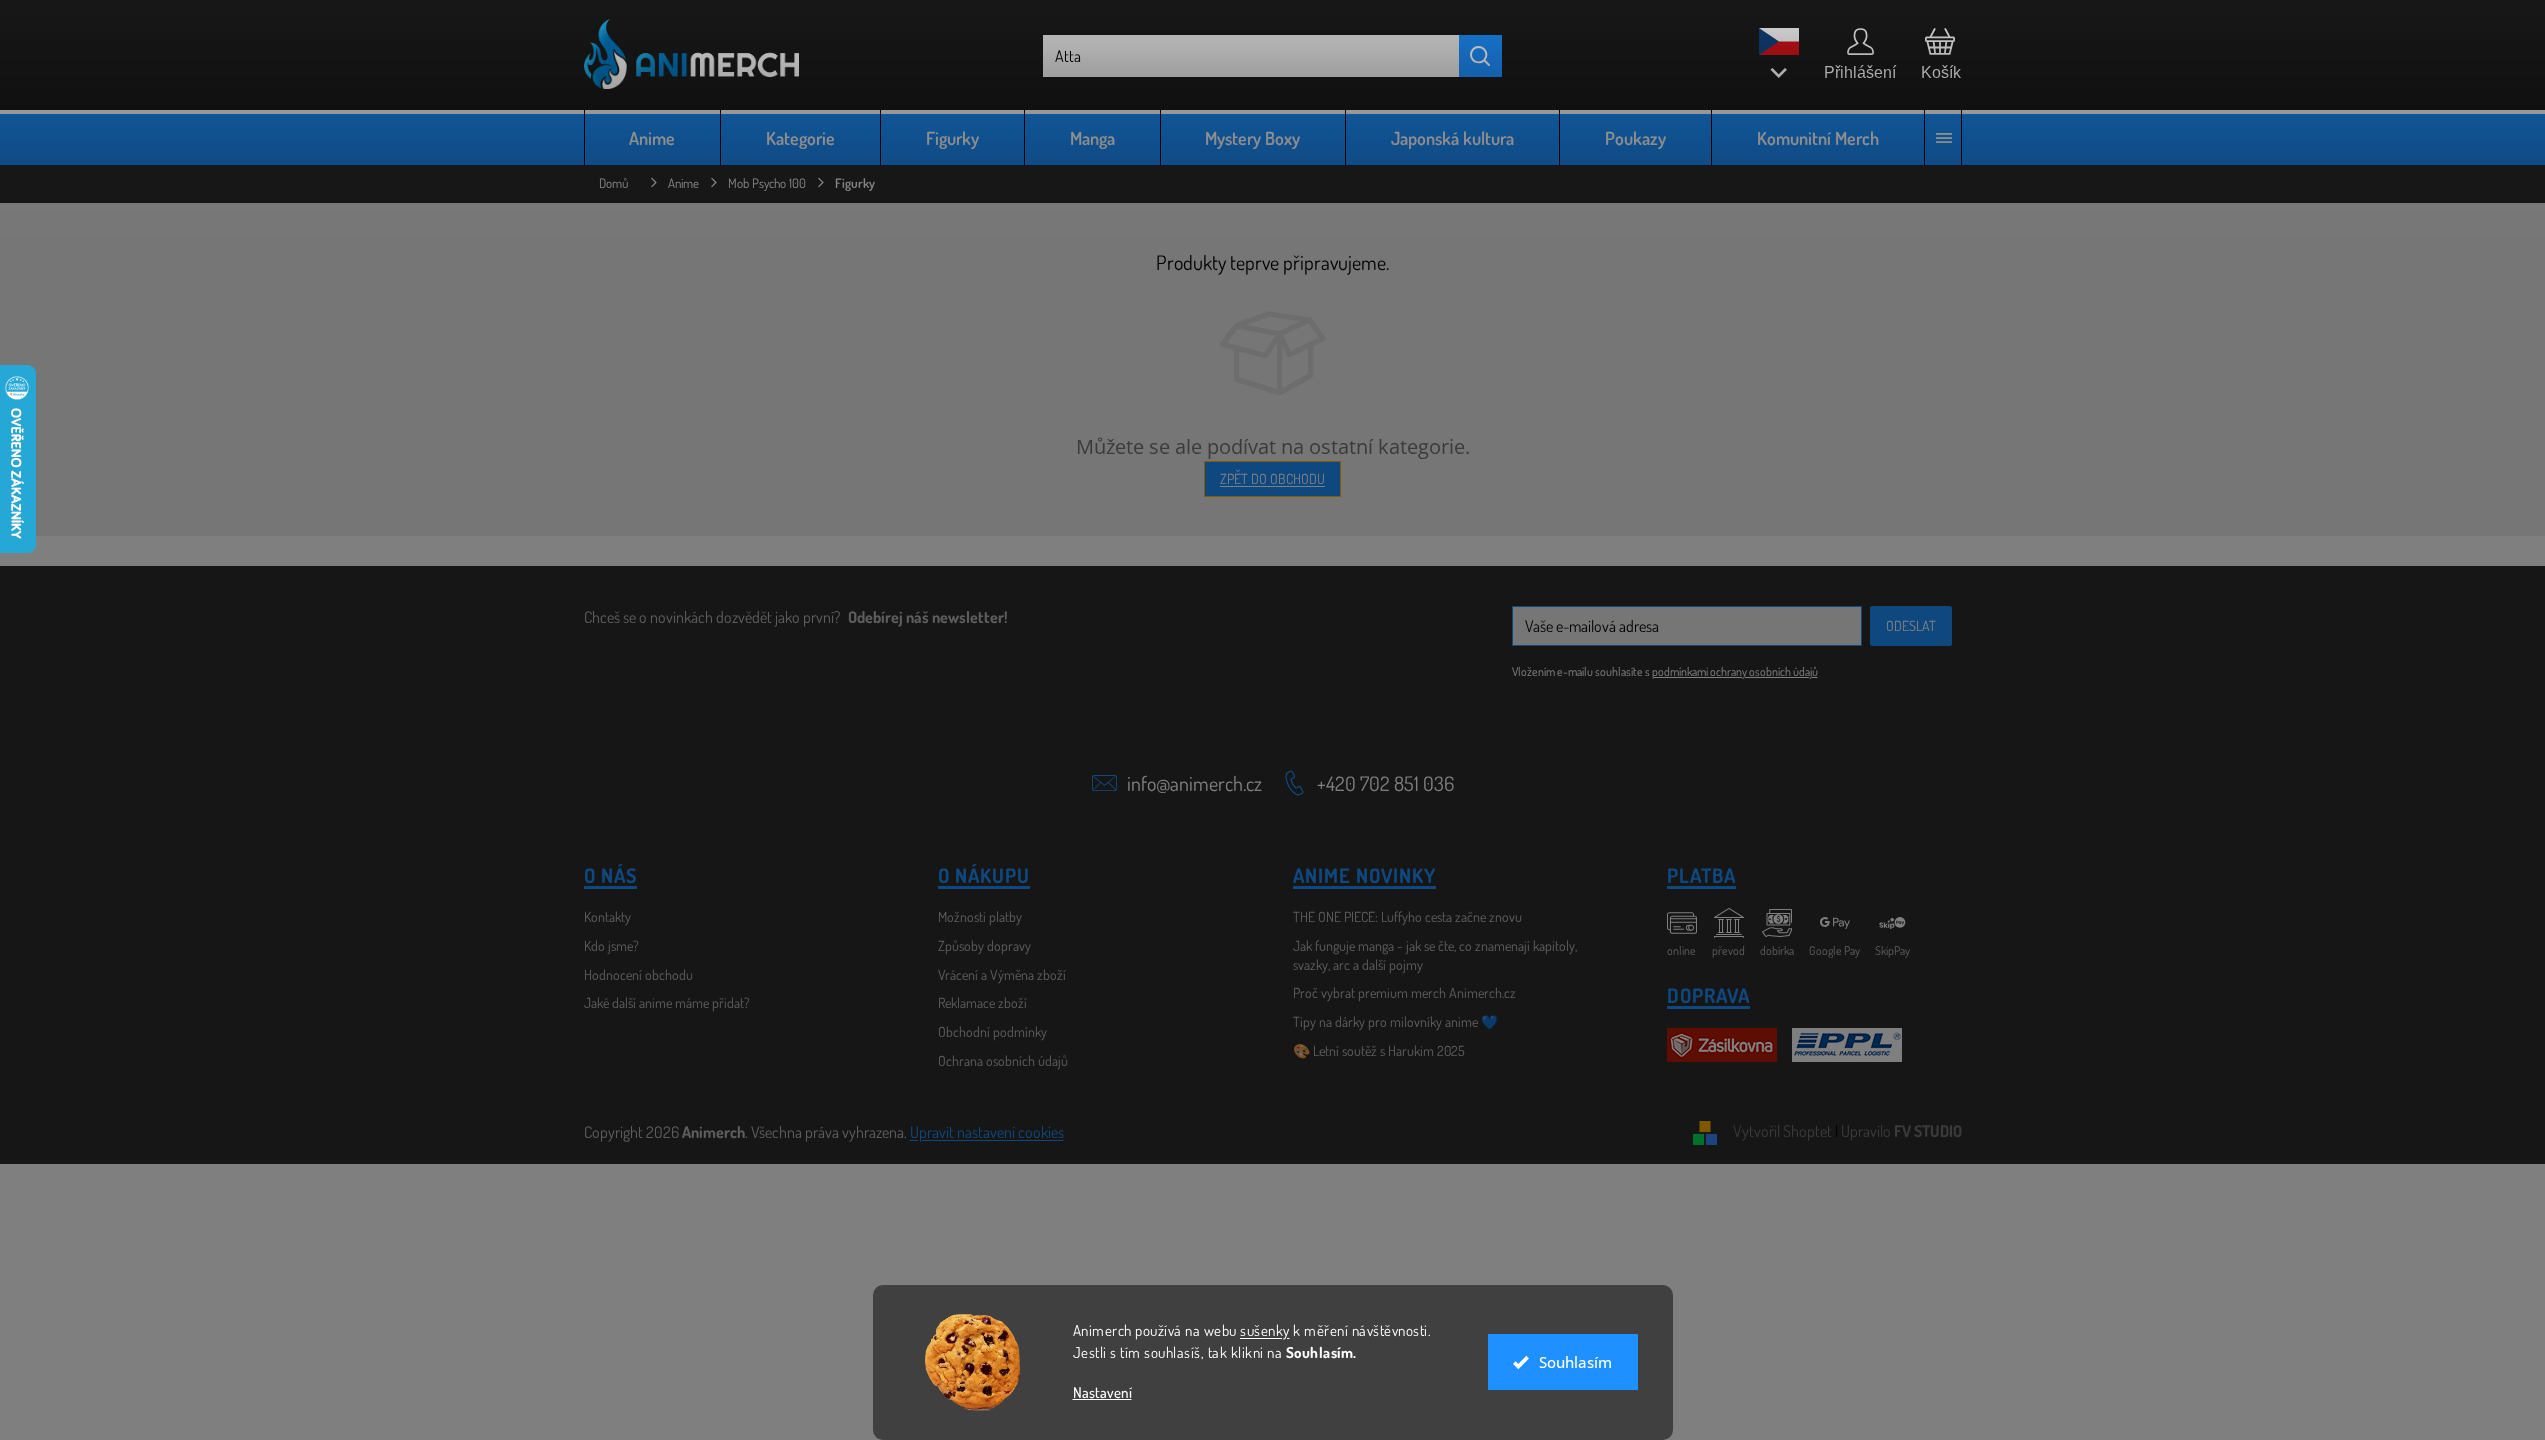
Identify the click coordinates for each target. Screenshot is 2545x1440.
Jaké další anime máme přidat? (667, 1002)
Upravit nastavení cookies (987, 1132)
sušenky (1265, 1330)
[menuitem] (653, 137)
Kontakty (607, 916)
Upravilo (1901, 1131)
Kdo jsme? (611, 945)
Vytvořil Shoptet (1782, 1131)
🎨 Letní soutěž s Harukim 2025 (1379, 1050)
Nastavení (1102, 1392)
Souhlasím (1575, 1362)
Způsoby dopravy (984, 945)
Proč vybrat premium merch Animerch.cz (1404, 992)
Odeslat (1911, 625)
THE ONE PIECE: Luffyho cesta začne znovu (1407, 916)
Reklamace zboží (982, 1002)
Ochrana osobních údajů (1003, 1060)
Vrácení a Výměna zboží (1002, 974)
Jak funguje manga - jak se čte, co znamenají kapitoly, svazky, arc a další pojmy (1435, 955)
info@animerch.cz (1194, 783)
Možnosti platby (980, 916)
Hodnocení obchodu (638, 974)
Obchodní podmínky (992, 1031)
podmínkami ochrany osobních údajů (1735, 671)
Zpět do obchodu (1272, 478)
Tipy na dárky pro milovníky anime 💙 (1395, 1021)
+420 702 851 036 (1385, 783)
